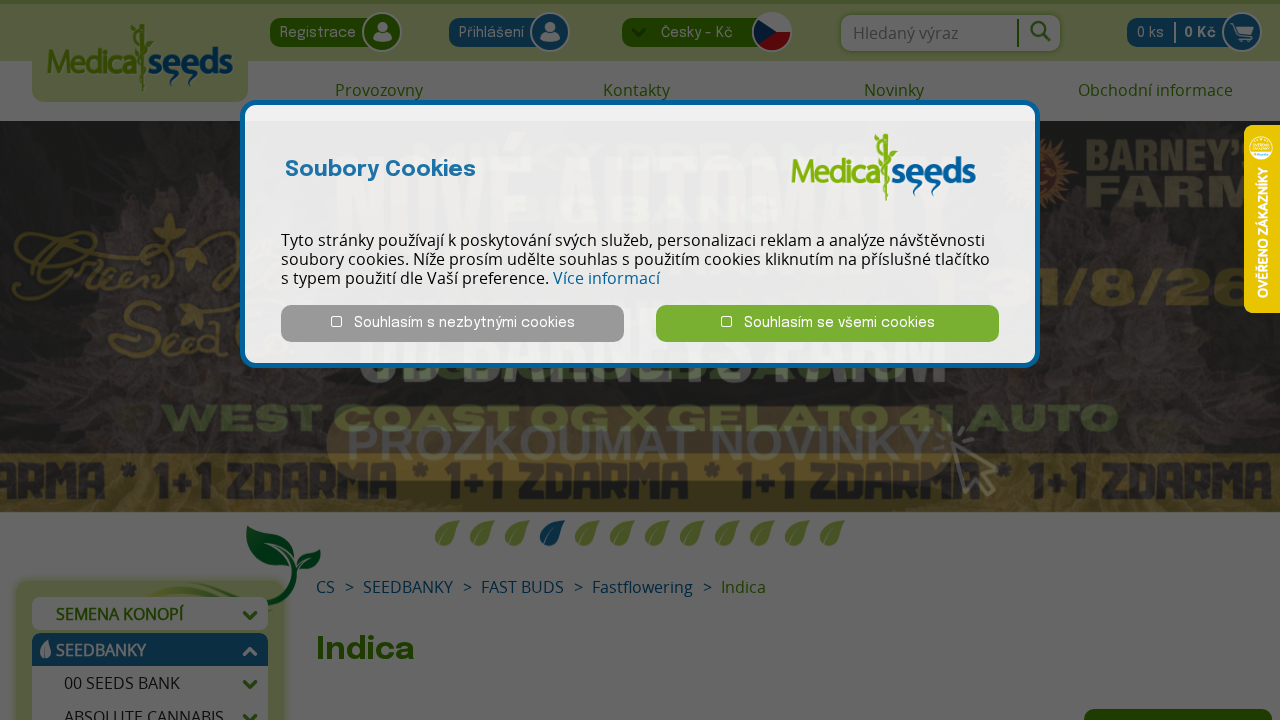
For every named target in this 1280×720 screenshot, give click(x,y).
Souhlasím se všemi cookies (833, 323)
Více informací (606, 278)
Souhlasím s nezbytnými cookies (458, 323)
